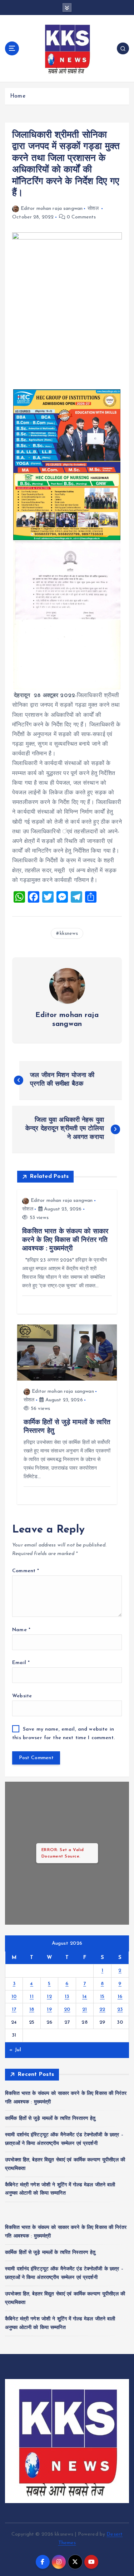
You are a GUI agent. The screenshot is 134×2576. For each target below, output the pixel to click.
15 (102, 1997)
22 (102, 2010)
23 (120, 2010)
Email (21, 1663)
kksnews (69, 934)
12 (49, 1997)
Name (21, 1630)
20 (67, 2010)
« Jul (15, 2050)
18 (32, 2010)
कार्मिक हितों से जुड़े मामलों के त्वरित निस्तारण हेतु (50, 2119)
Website (22, 1696)
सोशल (93, 209)
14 (85, 1997)
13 (67, 1997)
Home (18, 96)
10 (14, 1997)
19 (49, 2010)
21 (85, 2010)
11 (32, 1997)
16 (120, 1997)
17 (14, 2010)
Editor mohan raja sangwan (52, 209)
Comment (26, 1571)
